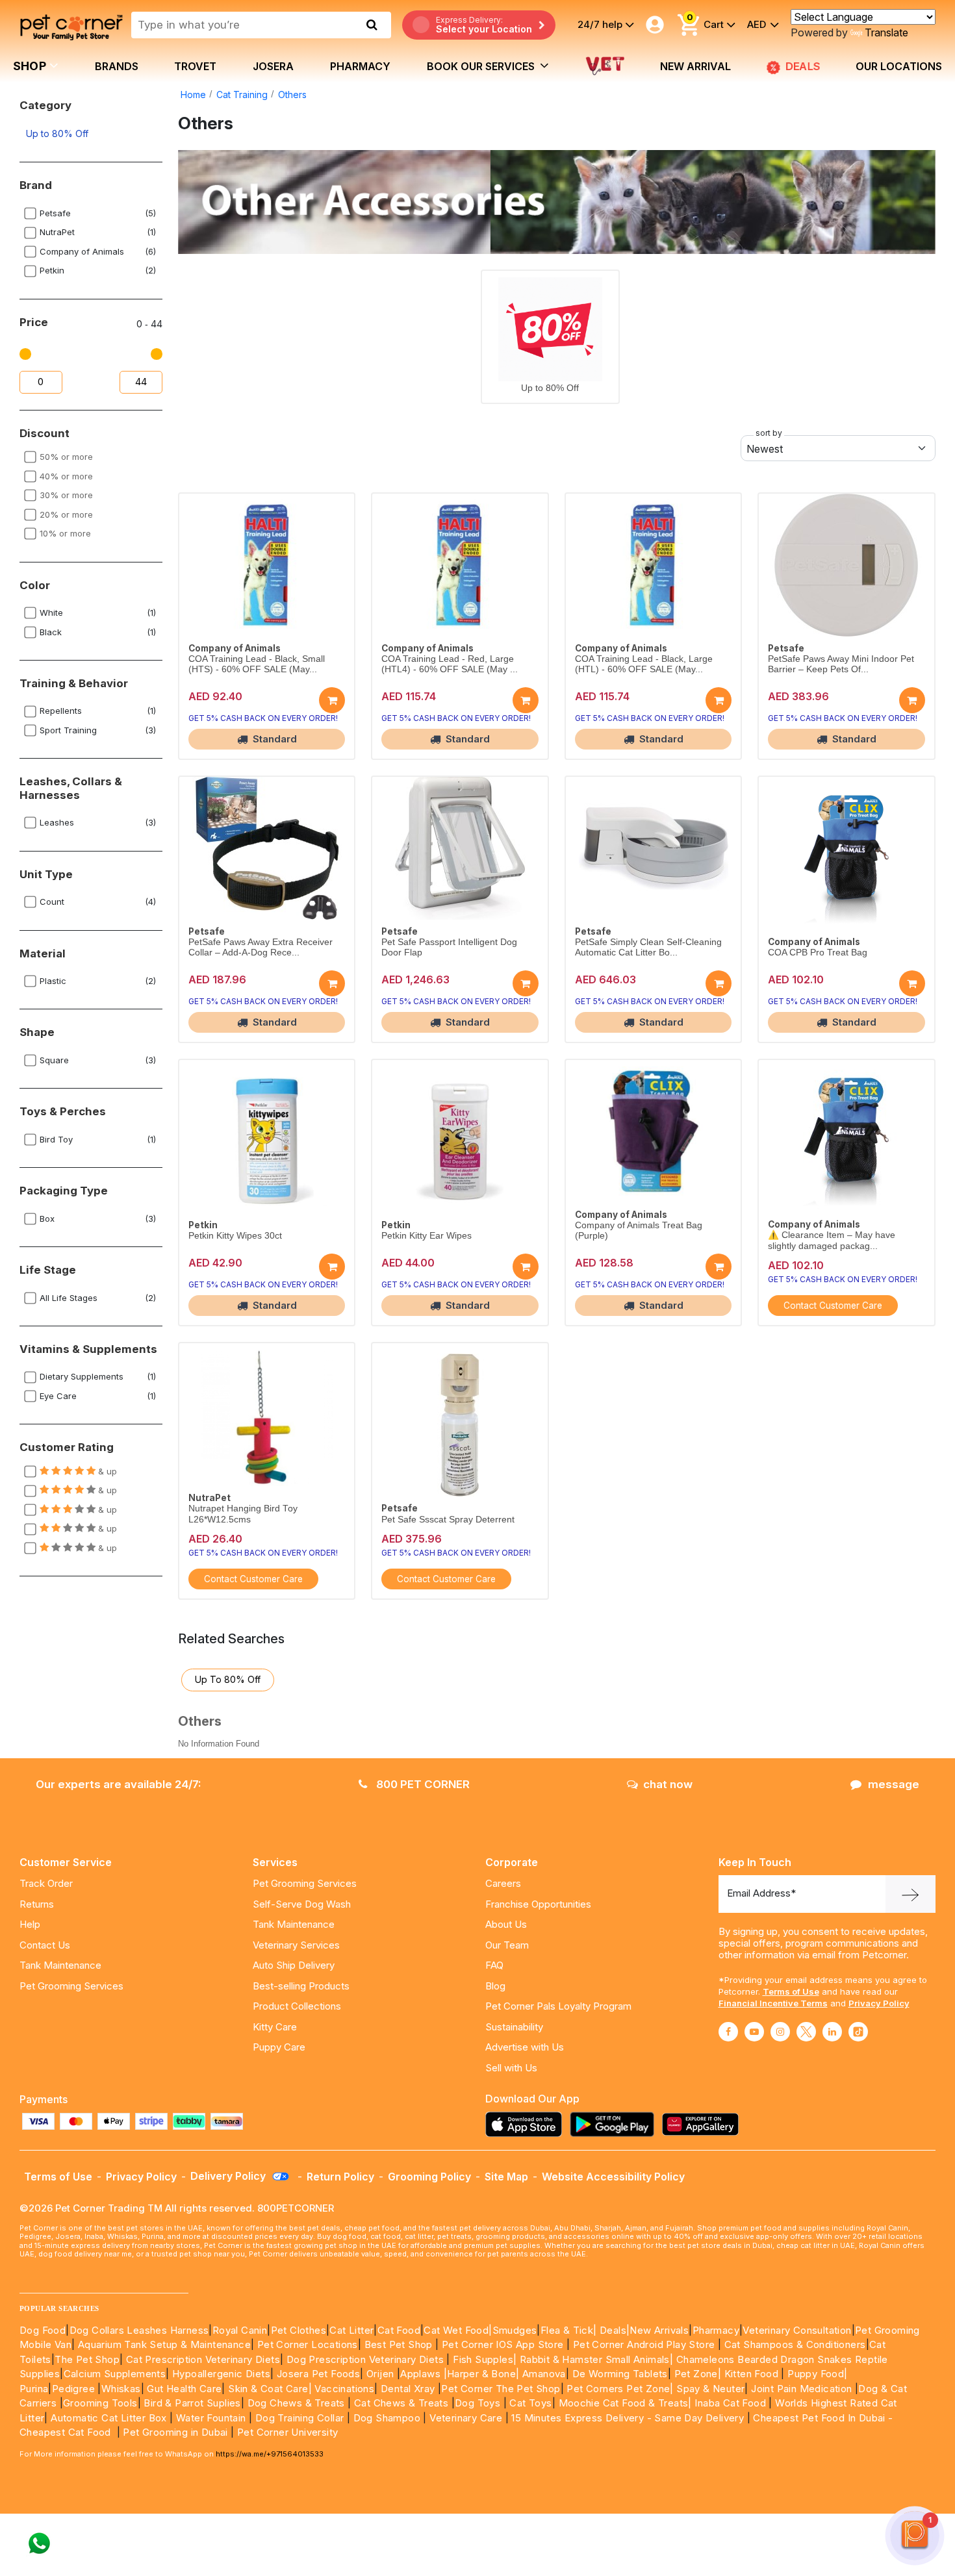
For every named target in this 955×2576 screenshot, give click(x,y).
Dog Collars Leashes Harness (139, 2330)
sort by (769, 433)
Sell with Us (511, 2068)
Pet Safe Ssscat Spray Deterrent (448, 1520)
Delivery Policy (229, 2176)
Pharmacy (360, 66)
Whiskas (121, 2389)
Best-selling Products (301, 1986)
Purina (34, 2389)
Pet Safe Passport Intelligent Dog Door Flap (449, 947)
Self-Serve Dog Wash (302, 1904)
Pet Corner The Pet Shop (501, 2389)
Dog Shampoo (387, 2418)
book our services (482, 66)
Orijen (382, 2374)
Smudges (515, 2330)
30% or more (66, 495)
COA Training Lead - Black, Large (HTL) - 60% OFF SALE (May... (644, 664)
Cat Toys (530, 2403)
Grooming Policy (429, 2177)
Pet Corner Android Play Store (642, 2344)
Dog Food (43, 2330)
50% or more (66, 457)
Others (292, 95)
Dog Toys (478, 2403)
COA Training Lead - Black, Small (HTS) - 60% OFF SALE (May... (257, 664)
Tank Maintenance (60, 1965)
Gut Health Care (184, 2389)
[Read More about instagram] (780, 2032)
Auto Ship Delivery (294, 1965)
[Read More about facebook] (728, 2032)
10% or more (65, 533)
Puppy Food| (816, 2374)
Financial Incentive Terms (773, 2003)
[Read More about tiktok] (858, 2032)
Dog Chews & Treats (296, 2403)
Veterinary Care (467, 2418)
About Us (506, 1924)
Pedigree (73, 2389)
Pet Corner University (287, 2432)
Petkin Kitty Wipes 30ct (235, 1236)
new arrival (695, 66)
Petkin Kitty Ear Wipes (427, 1236)
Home (193, 95)
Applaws (420, 2374)
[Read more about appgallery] (704, 2124)
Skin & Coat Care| (270, 2389)
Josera (273, 66)
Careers (503, 1883)
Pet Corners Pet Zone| (620, 2389)
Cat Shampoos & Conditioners (795, 2344)
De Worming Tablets (620, 2374)
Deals (613, 2330)
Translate (886, 32)
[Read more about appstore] (527, 2124)
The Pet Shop (87, 2359)
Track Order (46, 1883)
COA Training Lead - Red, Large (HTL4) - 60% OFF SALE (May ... (450, 664)
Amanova (544, 2374)
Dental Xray (409, 2389)
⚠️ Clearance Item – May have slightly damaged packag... (832, 1240)
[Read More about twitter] (806, 2032)
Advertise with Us (525, 2047)
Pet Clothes (299, 2330)
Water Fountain (212, 2418)
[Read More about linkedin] (832, 2032)
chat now (668, 1784)
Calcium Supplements (115, 2374)
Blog (495, 1986)
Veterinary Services (296, 1945)
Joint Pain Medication (801, 2389)
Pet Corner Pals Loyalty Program (558, 2006)
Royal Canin (240, 2330)
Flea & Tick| (570, 2330)
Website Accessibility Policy (613, 2177)
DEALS (804, 66)
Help (30, 1924)
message (894, 1784)
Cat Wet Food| (458, 2330)
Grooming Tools (100, 2403)
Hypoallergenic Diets (221, 2374)
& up (106, 1471)
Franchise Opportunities (538, 1904)
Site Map (506, 2177)
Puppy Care (279, 2047)
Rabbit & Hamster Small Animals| (598, 2359)
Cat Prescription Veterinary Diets (203, 2359)
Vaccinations (343, 2389)
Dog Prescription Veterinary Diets (367, 2359)
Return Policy (340, 2177)
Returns (37, 1904)
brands (117, 66)
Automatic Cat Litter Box (109, 2418)
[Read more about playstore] (615, 2124)
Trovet (195, 66)
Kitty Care (275, 2027)
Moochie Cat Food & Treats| (625, 2403)
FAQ (494, 1965)
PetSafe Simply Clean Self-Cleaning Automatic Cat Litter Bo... (648, 947)
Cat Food (399, 2330)
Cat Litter (351, 2330)
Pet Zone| (698, 2374)
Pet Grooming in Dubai (175, 2432)
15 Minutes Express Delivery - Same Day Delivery (628, 2418)
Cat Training (242, 95)
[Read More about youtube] (754, 2032)
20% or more (66, 514)
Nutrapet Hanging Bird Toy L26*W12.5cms (243, 1514)
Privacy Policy (879, 2003)
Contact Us (45, 1945)
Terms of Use (791, 1991)
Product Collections (297, 2006)
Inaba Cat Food (730, 2403)
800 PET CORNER (422, 1784)
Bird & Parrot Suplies (192, 2403)
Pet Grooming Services (71, 1986)
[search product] (372, 25)
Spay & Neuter (710, 2389)
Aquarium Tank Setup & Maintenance (164, 2344)
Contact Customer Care (833, 1306)
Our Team (507, 1945)
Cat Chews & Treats (403, 2403)
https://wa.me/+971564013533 (270, 2454)
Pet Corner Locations (306, 2344)
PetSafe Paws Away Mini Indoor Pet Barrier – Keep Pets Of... (841, 664)
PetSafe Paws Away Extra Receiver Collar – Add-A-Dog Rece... (261, 947)
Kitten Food (751, 2374)
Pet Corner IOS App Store (503, 2344)
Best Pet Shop (400, 2344)
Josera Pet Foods (317, 2374)
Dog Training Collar (298, 2418)
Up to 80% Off (57, 133)
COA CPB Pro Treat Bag (818, 953)
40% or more (66, 476)
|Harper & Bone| (482, 2374)
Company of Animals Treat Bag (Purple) (639, 1231)
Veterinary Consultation (797, 2330)
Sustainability (514, 2027)
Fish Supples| (484, 2359)
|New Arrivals (657, 2330)
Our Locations (899, 66)
